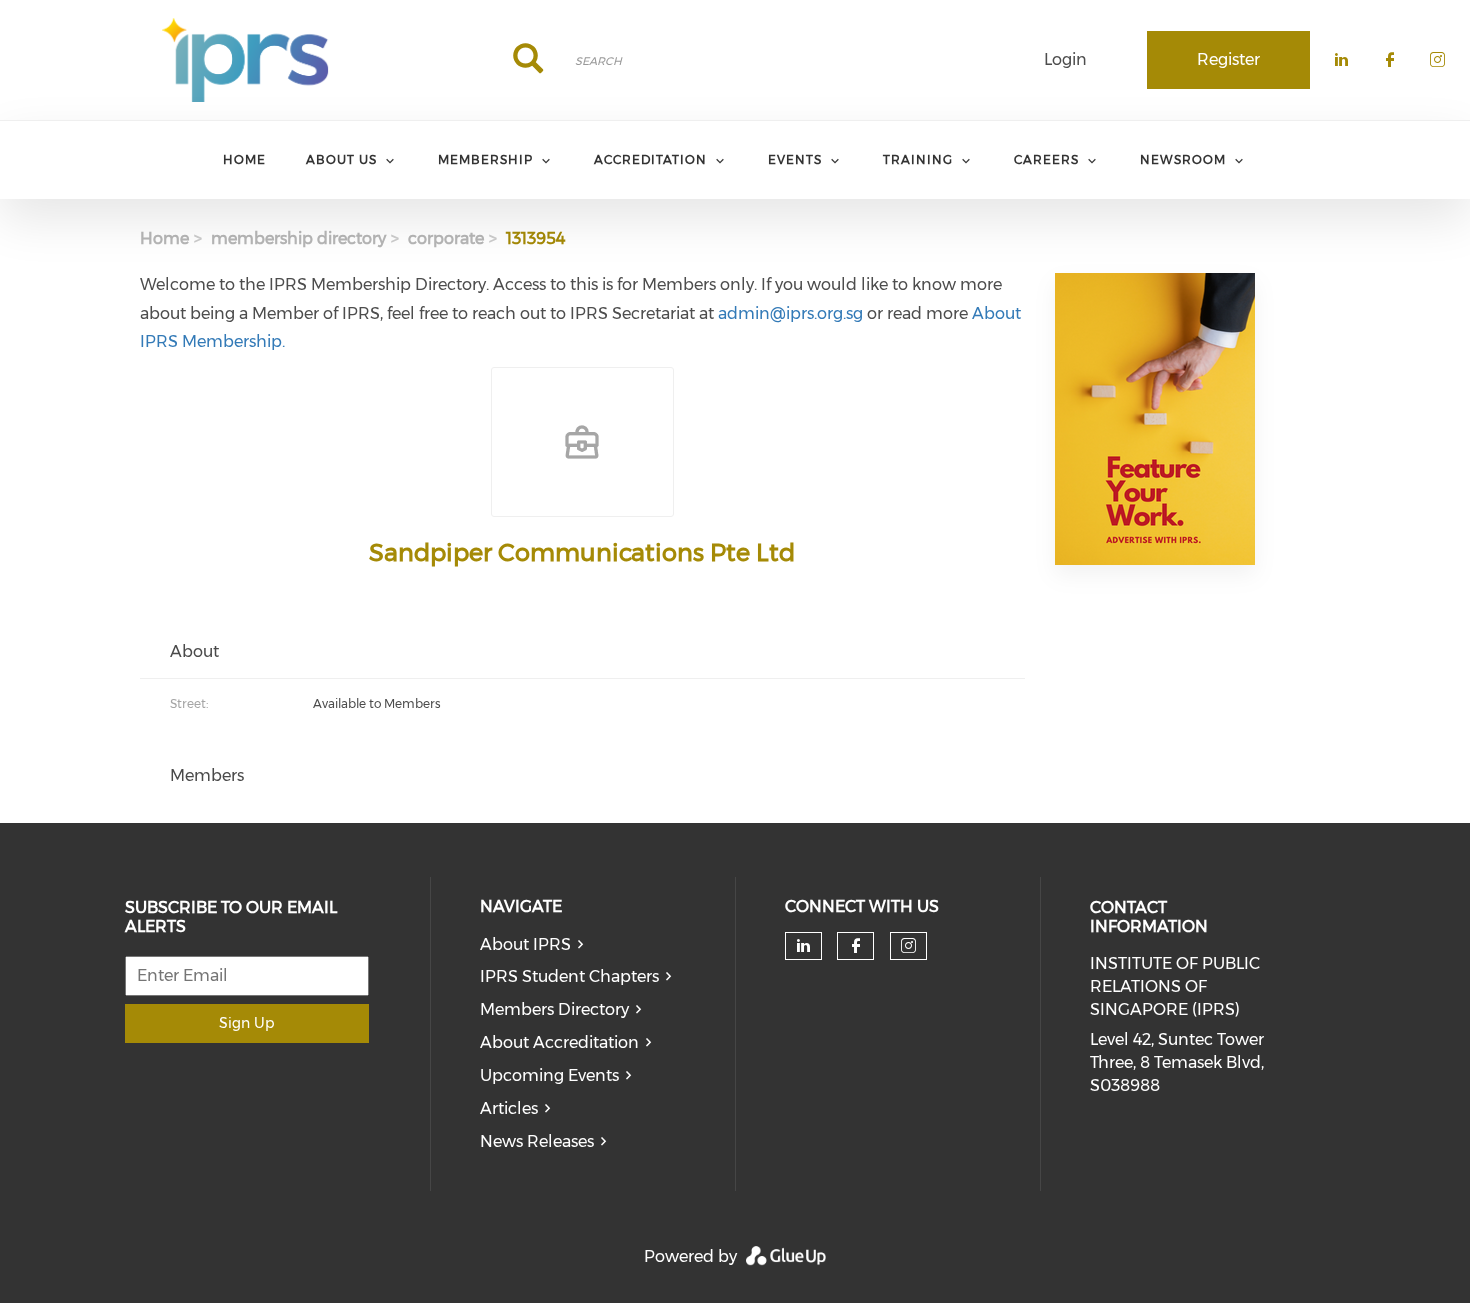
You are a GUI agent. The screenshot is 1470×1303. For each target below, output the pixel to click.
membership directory (298, 238)
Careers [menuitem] (1046, 159)
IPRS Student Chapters (569, 976)
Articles (509, 1108)
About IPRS (525, 944)
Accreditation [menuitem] (650, 159)
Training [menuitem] (918, 159)
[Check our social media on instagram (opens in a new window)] (908, 946)
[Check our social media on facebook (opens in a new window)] (856, 946)
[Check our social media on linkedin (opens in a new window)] (803, 946)
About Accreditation (559, 1042)
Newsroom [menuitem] (1183, 159)
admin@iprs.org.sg (790, 313)
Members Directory (554, 1009)
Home (164, 238)
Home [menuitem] (244, 159)
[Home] (245, 60)
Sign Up (246, 1023)
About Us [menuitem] (341, 159)
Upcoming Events (549, 1075)
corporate (446, 238)
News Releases (537, 1141)
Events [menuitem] (795, 159)
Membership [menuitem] (485, 159)
